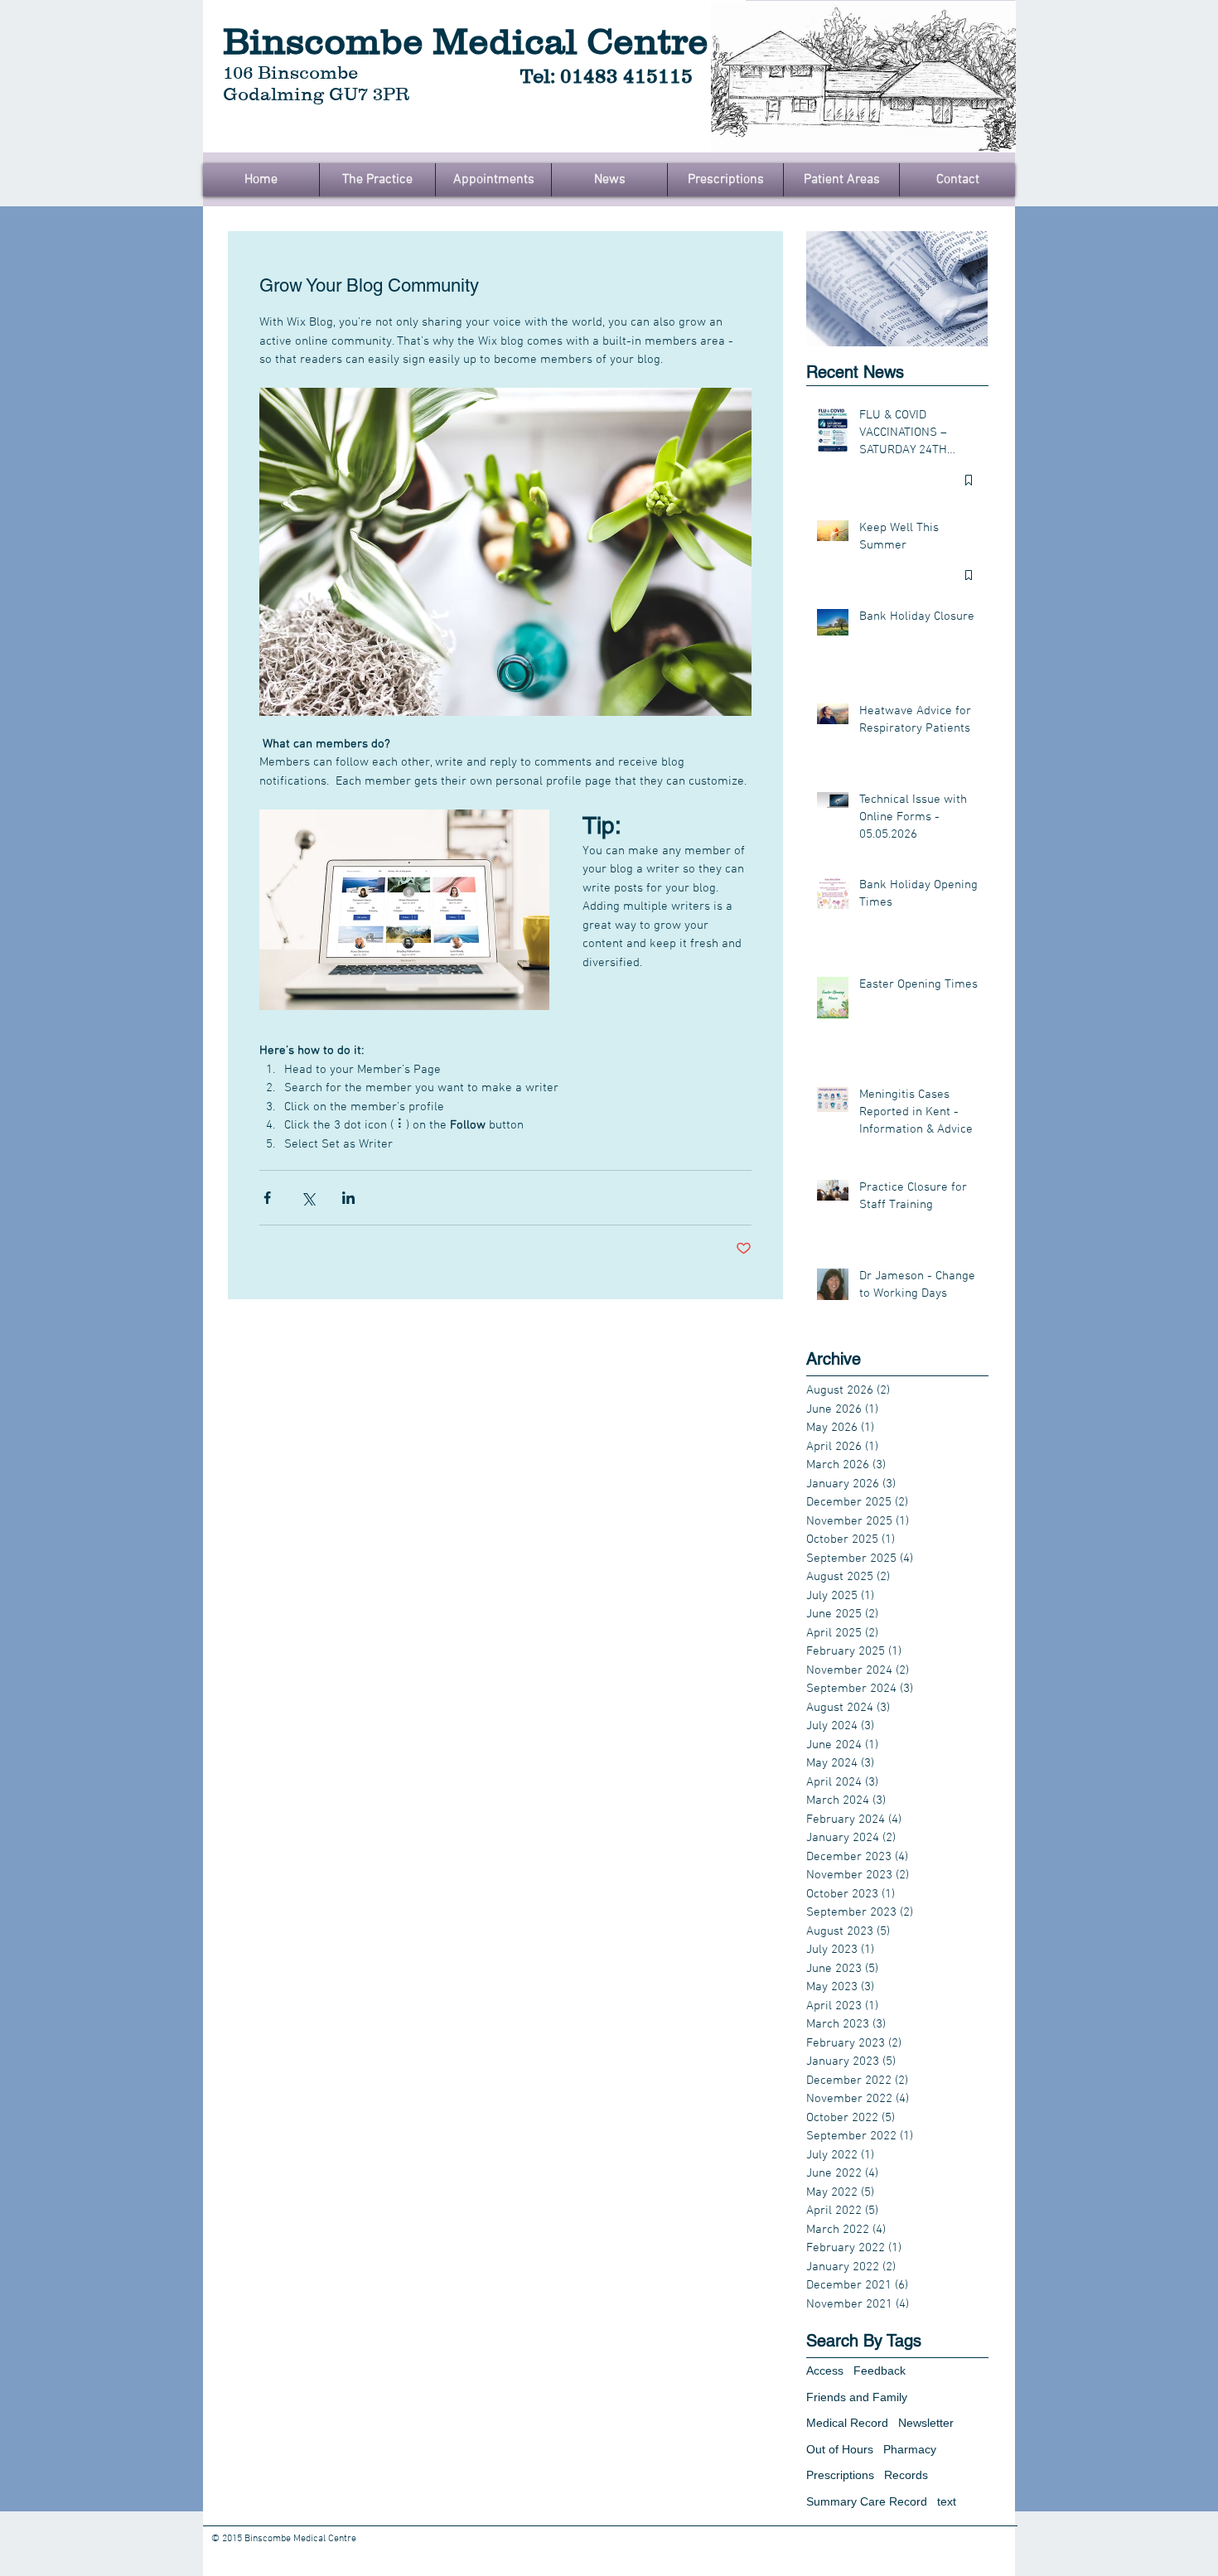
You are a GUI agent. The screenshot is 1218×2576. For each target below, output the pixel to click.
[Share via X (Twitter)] (308, 1198)
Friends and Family (857, 2397)
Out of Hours (840, 2449)
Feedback (880, 2371)
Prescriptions (840, 2475)
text (947, 2501)
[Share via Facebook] (267, 1198)
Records (906, 2475)
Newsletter (926, 2423)
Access (825, 2371)
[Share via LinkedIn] (348, 1198)
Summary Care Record (867, 2501)
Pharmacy (910, 2449)
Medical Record (847, 2423)
